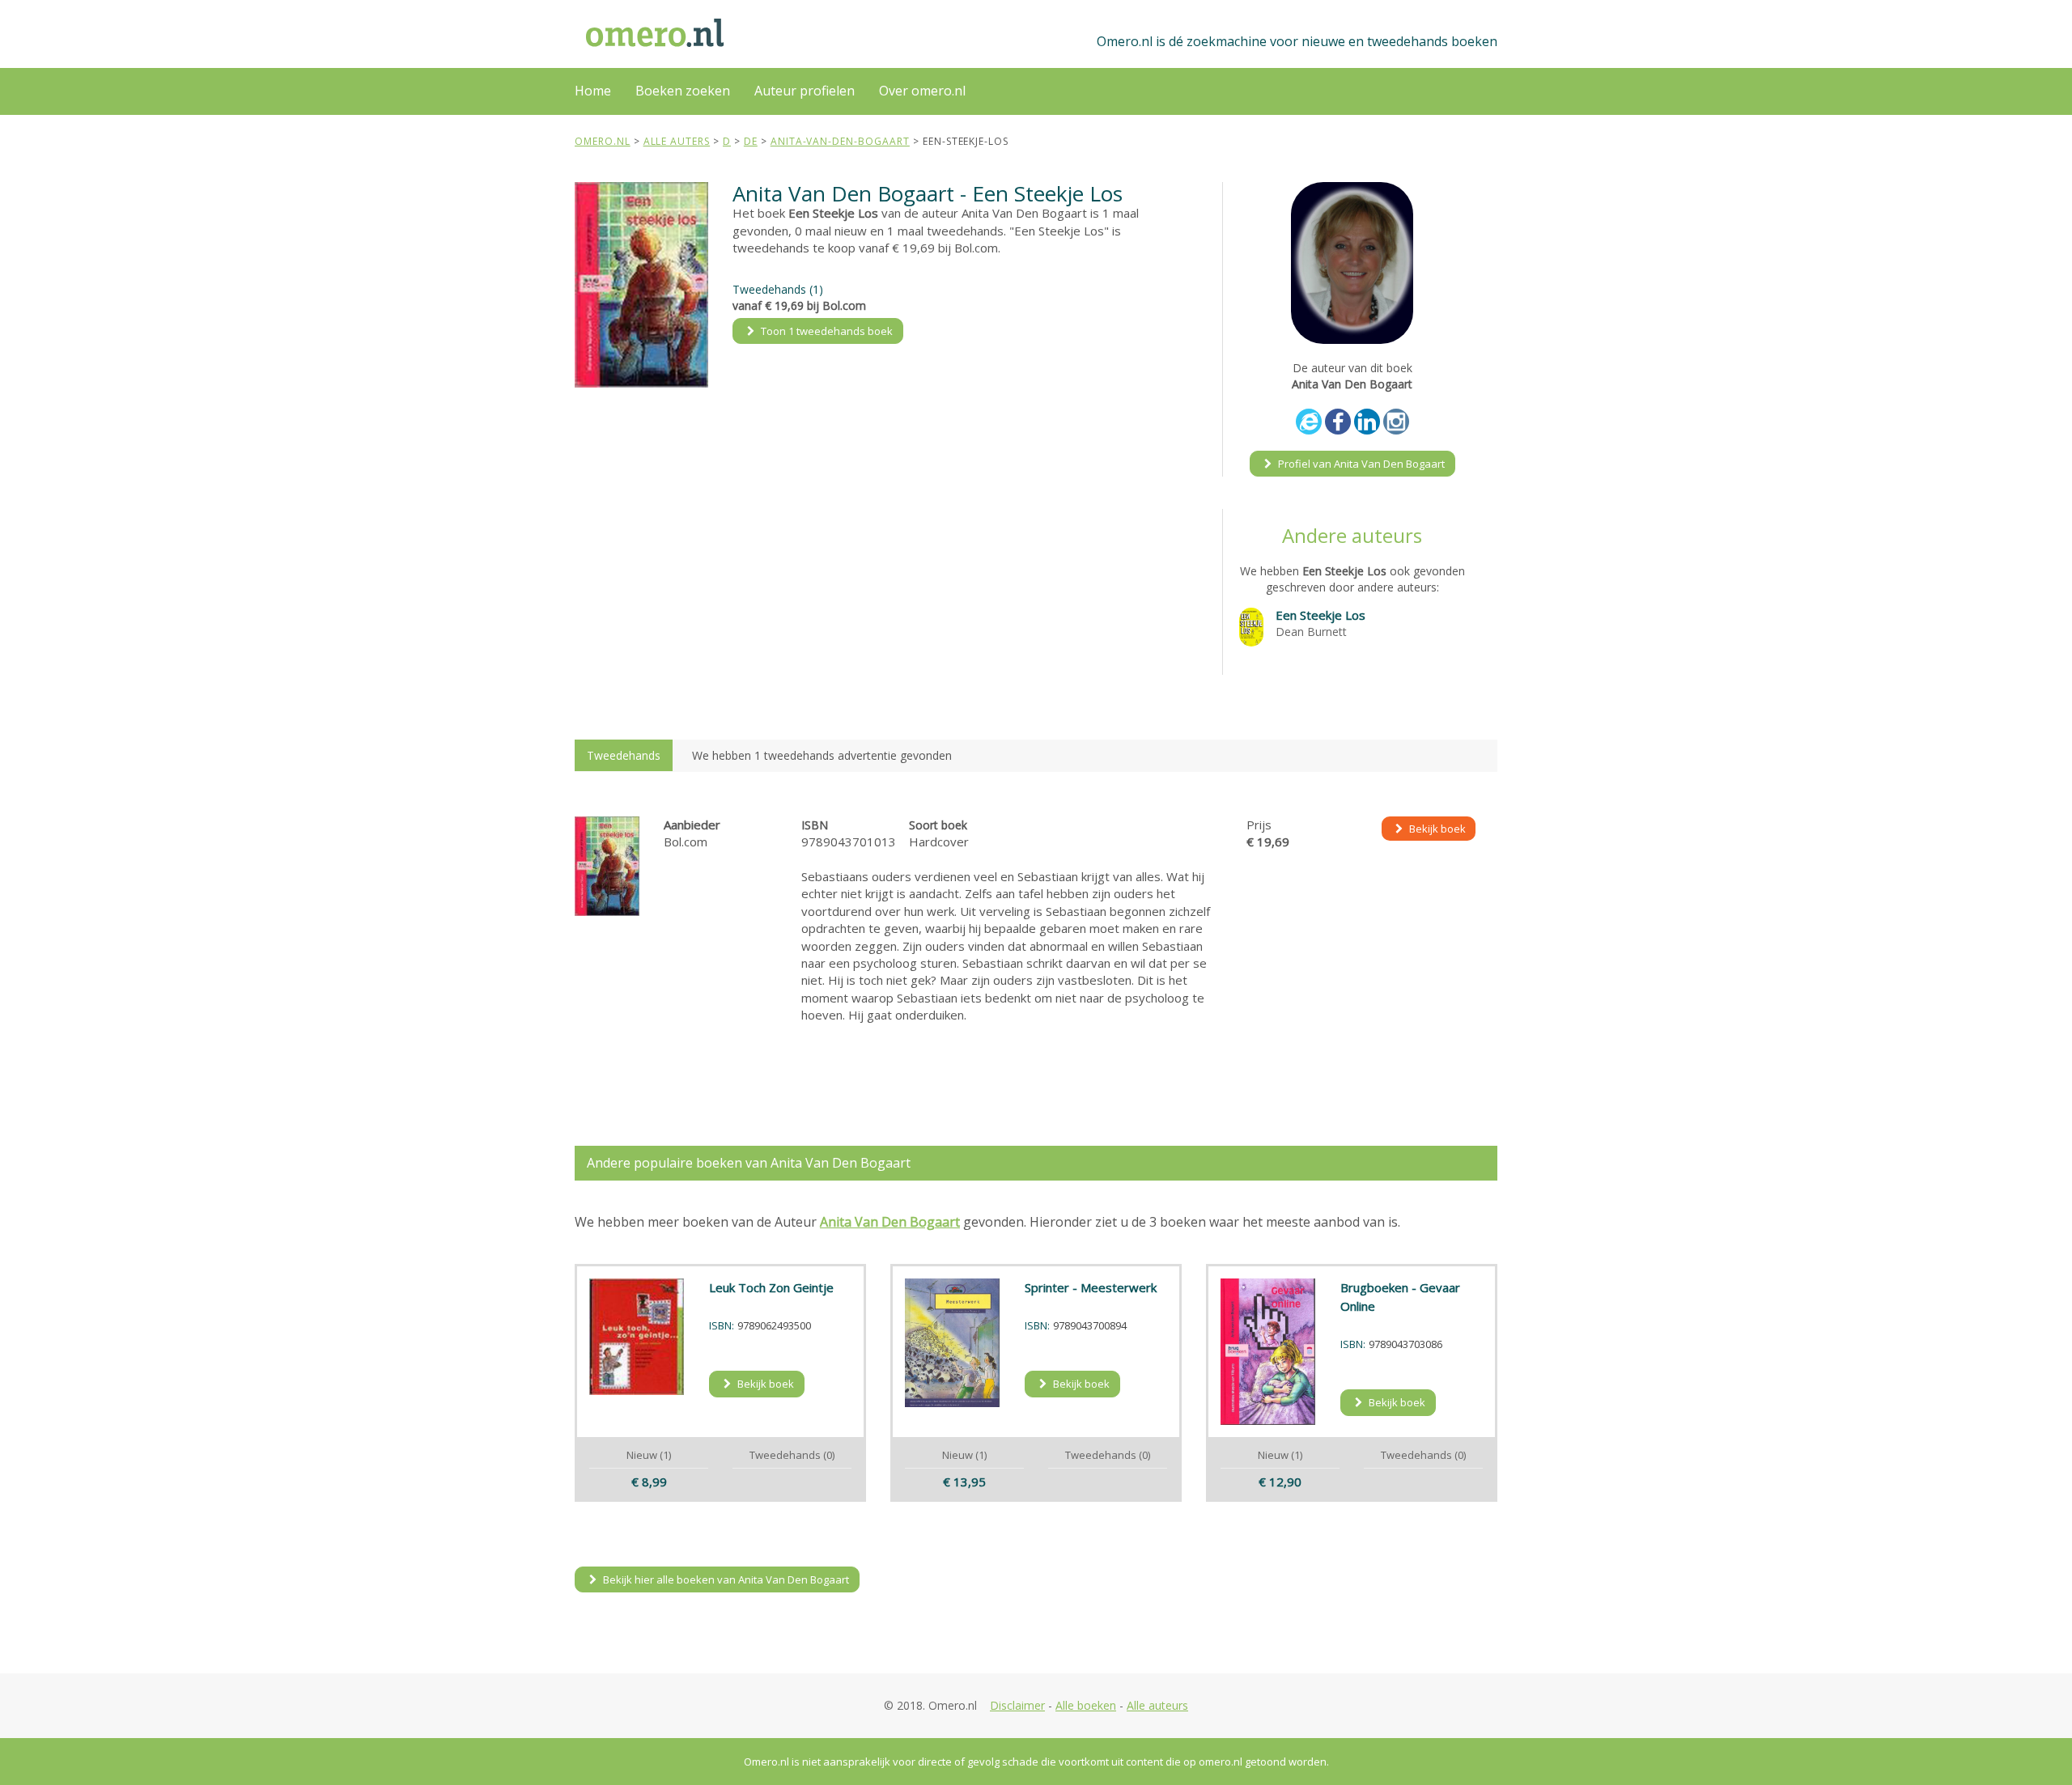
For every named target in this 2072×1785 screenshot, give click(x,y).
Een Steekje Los (1320, 615)
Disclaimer (1017, 1705)
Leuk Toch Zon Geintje (771, 1287)
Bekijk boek (1436, 829)
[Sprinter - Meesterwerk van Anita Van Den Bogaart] (953, 1343)
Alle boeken (1086, 1705)
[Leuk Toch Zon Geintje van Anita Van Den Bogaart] (637, 1337)
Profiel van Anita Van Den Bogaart (1360, 464)
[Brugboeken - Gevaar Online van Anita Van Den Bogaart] (1268, 1352)
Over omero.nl (922, 91)
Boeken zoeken (683, 91)
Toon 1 (826, 331)
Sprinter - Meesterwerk (1091, 1287)
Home (593, 91)
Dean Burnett (1311, 632)
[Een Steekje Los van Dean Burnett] (1251, 625)
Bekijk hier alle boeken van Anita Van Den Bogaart (725, 1579)
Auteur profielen (805, 91)
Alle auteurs (1157, 1705)
